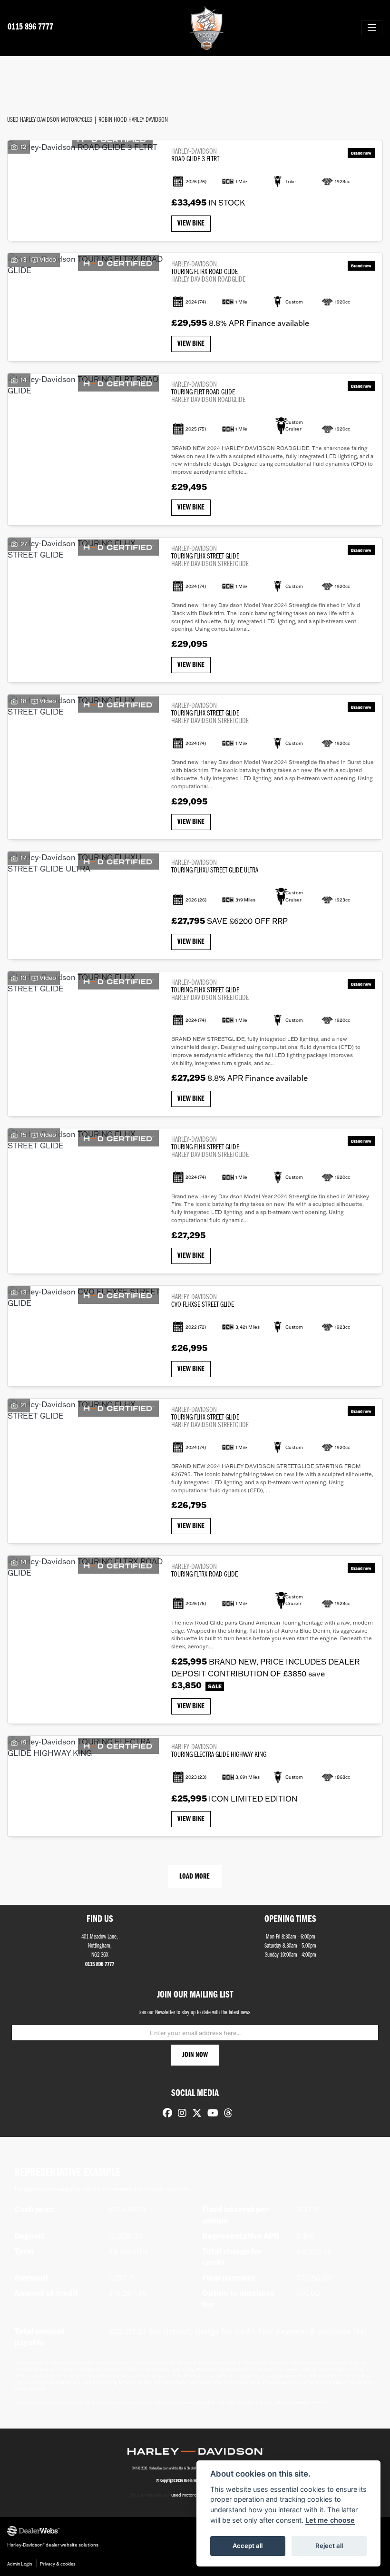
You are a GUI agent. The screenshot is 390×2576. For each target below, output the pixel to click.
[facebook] (165, 2114)
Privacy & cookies (58, 2564)
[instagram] (180, 2114)
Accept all (248, 2546)
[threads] (226, 2114)
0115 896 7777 (30, 27)
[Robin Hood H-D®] (207, 28)
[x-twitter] (195, 2114)
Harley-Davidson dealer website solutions (53, 2545)
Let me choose (330, 2520)
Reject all (329, 2546)
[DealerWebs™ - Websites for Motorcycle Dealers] (195, 2531)
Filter (367, 72)
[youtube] (210, 2114)
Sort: (22, 73)
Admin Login (19, 2564)
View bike (191, 224)
